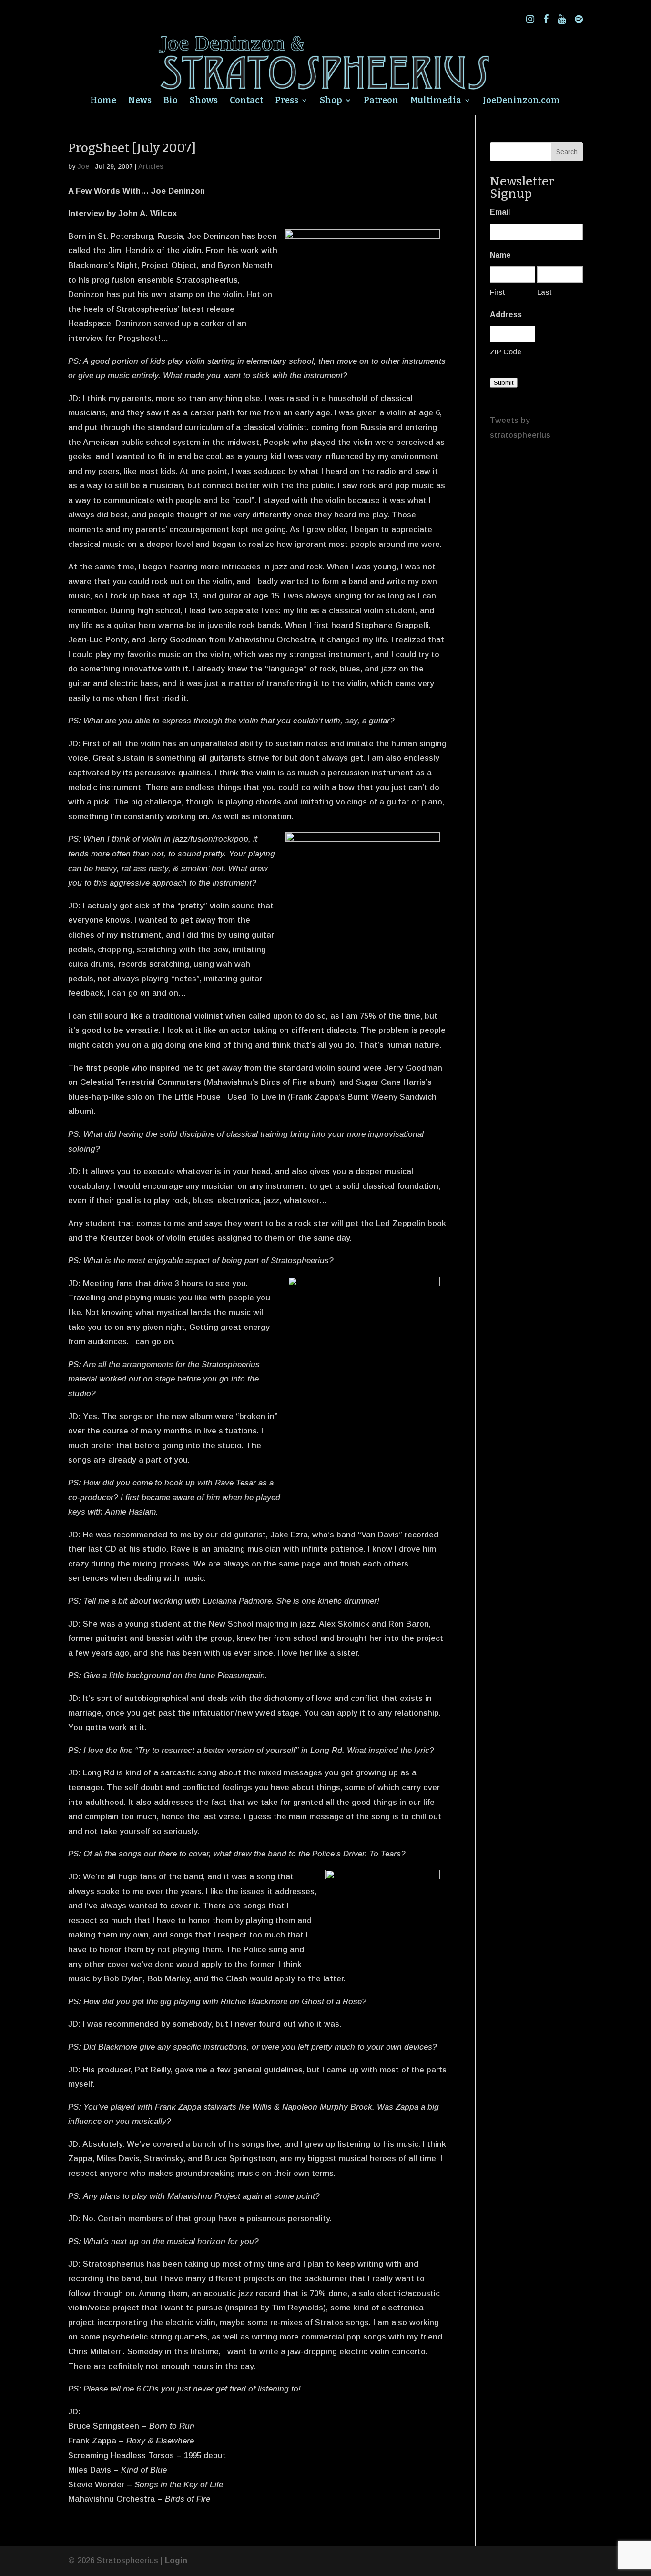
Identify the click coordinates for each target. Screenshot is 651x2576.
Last (544, 292)
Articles (151, 166)
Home (103, 101)
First (498, 292)
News (140, 101)
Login (176, 2561)
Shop (331, 101)
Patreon (381, 101)
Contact (246, 101)
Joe (83, 166)
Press (287, 101)
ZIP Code (506, 352)
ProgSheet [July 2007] (132, 148)
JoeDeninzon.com (521, 101)
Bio (171, 101)
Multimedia (436, 101)
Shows (204, 101)
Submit (504, 383)
